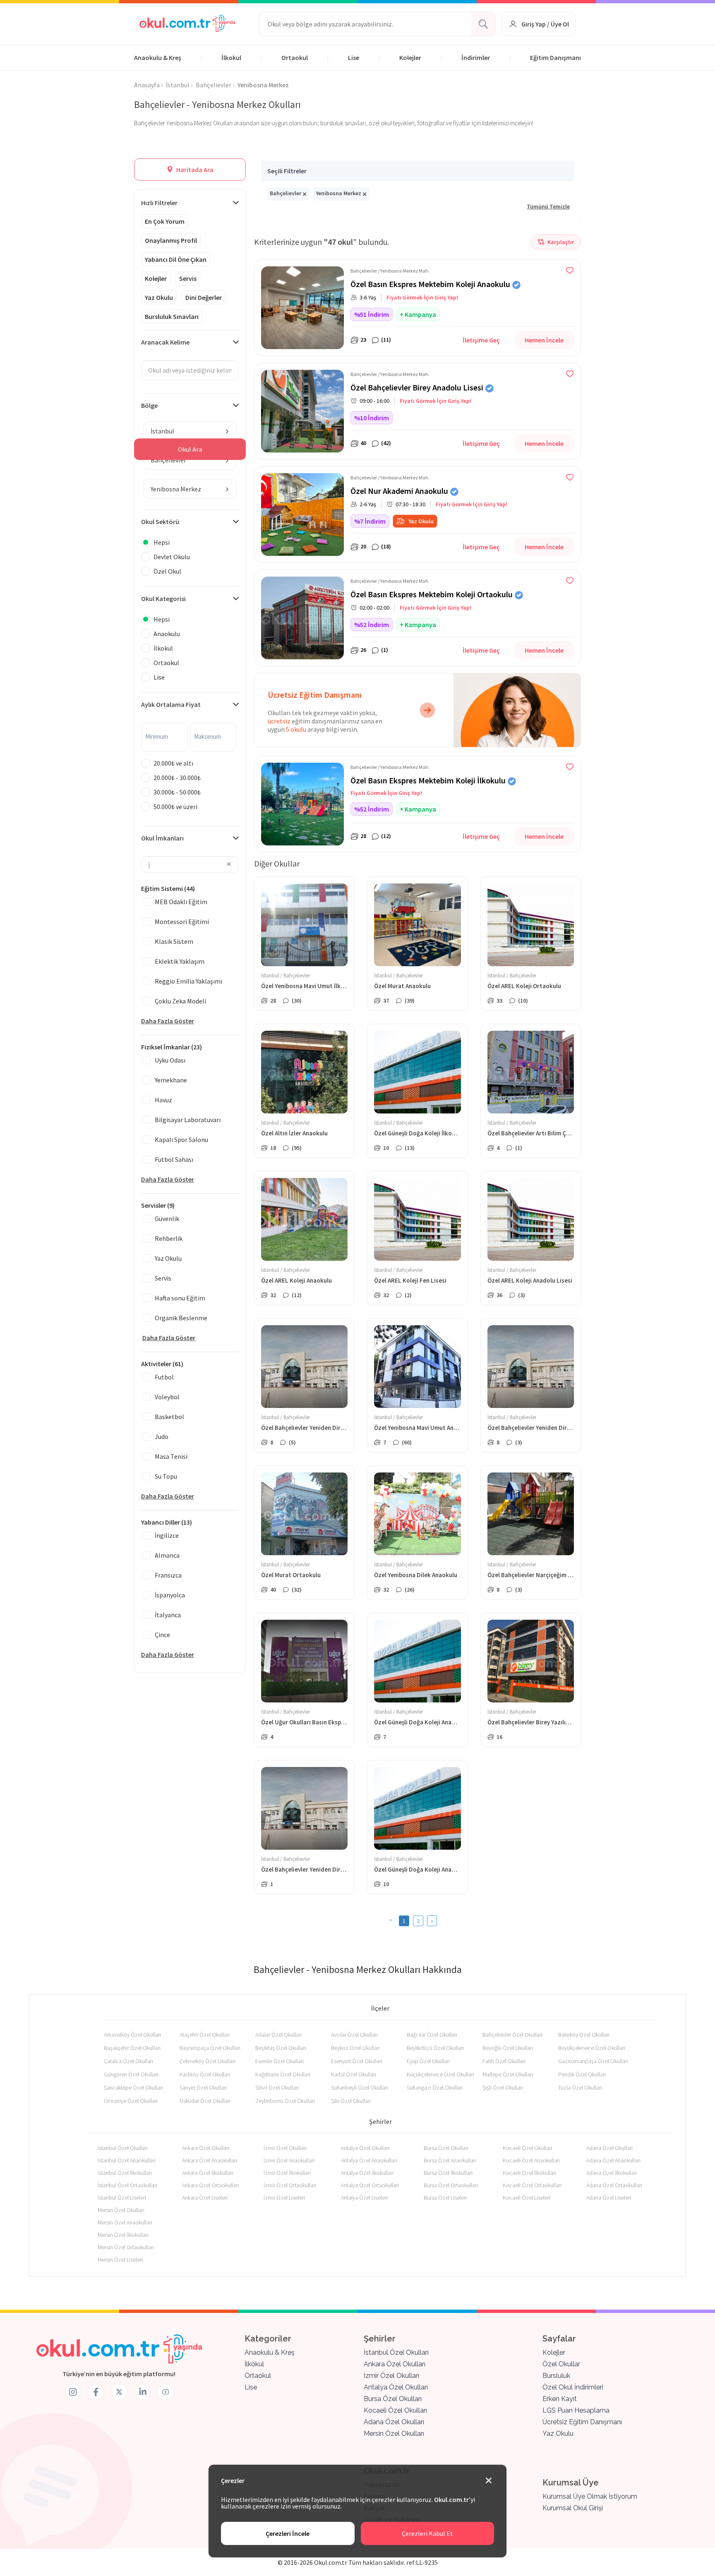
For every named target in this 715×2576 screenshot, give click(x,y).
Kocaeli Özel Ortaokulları (532, 2185)
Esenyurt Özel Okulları (357, 2061)
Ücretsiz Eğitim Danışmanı (582, 2422)
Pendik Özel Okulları (582, 2074)
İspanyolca (170, 1595)
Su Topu (166, 1476)
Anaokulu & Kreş (158, 57)
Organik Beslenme (181, 1318)
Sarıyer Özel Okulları (203, 2088)
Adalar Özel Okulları (278, 2035)
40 (363, 443)
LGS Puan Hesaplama (576, 2410)
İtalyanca (168, 1615)
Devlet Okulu (172, 557)
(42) (386, 443)
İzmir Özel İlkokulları (287, 2173)
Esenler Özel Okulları (280, 2061)
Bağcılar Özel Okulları (432, 2035)
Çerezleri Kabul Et (427, 2533)
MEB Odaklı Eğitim (181, 902)
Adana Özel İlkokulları (612, 2173)
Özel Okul (167, 571)
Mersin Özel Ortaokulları (126, 2247)
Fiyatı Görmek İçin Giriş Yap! (422, 297)
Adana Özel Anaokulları (613, 2160)
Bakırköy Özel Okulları (584, 2035)
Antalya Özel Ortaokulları (370, 2185)
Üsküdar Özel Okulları (205, 2101)
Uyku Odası (170, 1060)
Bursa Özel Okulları (446, 2148)
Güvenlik (167, 1219)
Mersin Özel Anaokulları (125, 2222)
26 (363, 650)
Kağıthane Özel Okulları (283, 2074)
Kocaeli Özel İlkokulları (529, 2173)
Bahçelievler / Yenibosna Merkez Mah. (390, 271)
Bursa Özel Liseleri (445, 2198)
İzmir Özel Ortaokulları (290, 2185)
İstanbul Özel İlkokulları (125, 2173)
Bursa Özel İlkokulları (448, 2173)
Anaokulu (167, 634)
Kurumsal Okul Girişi (573, 2508)
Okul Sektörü (160, 522)
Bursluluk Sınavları (172, 316)
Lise (354, 57)
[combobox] (190, 431)
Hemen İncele (544, 340)
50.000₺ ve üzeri (175, 807)
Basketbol (169, 1417)
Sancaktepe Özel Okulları (133, 2088)
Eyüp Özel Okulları (428, 2061)
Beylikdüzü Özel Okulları (435, 2048)
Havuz (163, 1100)
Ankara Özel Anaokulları (210, 2160)
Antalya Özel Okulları (365, 2148)
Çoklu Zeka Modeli (180, 1001)
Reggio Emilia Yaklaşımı (188, 981)
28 (363, 836)
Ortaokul (295, 57)
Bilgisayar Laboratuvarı (188, 1120)
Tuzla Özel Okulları (580, 2088)
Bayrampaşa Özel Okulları (210, 2048)
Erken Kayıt (560, 2399)
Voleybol (167, 1397)
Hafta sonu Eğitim (180, 1298)
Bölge (149, 405)
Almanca (167, 1555)
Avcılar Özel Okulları (354, 2035)
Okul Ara (190, 449)
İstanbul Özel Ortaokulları (127, 2185)
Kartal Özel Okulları (354, 2074)
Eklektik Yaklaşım (180, 961)
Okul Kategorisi (163, 599)
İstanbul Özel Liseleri (122, 2198)
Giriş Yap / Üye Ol (545, 24)
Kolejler (410, 57)
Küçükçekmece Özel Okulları (440, 2074)
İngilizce (167, 1535)
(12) (386, 836)
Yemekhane (171, 1080)
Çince (162, 1635)
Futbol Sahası (174, 1159)
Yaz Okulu (159, 297)
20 (363, 546)
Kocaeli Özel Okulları (527, 2148)
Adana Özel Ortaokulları (614, 2185)
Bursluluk (556, 2376)
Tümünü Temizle (548, 206)
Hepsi (162, 542)
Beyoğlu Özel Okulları (508, 2048)
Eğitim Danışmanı (555, 57)
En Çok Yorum (165, 221)
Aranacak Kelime (165, 342)
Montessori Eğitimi (182, 922)
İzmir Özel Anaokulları (289, 2160)
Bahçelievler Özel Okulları (512, 2035)
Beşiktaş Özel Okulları (281, 2048)
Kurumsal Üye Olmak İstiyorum (590, 2496)
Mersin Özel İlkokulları (123, 2235)
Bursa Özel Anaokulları (450, 2160)
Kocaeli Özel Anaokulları (531, 2160)
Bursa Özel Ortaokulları (451, 2185)
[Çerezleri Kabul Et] (489, 2481)
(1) (385, 650)
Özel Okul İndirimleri (573, 2387)
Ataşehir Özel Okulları (205, 2035)
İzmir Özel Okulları (285, 2148)
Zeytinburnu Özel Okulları (285, 2101)
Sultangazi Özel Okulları (435, 2088)
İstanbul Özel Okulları (123, 2148)
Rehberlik (169, 1238)
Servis (188, 278)
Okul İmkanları (162, 838)
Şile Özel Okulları (351, 2101)
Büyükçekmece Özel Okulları (592, 2048)
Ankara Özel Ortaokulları (210, 2185)
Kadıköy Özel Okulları (205, 2074)
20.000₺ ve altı (173, 763)
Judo (162, 1436)
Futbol (164, 1377)
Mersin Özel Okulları (121, 2210)
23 (363, 340)
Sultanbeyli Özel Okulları (360, 2088)
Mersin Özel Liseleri (120, 2260)
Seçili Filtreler (287, 171)
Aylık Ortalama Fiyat (171, 704)
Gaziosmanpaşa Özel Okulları (593, 2061)
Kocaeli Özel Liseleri (527, 2198)
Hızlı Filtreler (159, 203)
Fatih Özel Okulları (504, 2061)
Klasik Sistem (174, 941)
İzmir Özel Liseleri (284, 2198)
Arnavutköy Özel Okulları (132, 2035)
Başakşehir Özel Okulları (132, 2048)
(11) (386, 340)
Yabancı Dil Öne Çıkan (176, 259)
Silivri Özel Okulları (277, 2088)
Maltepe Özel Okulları (508, 2074)
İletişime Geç (481, 340)
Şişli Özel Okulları (503, 2088)
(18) (386, 546)
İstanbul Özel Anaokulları (127, 2160)
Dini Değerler (204, 297)
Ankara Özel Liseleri (205, 2198)
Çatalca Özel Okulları (128, 2061)
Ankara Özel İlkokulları (208, 2173)
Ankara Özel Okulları (206, 2148)
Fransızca (168, 1575)
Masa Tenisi (171, 1456)
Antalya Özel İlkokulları (367, 2173)
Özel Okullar (561, 2364)
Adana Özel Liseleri (609, 2198)
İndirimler (476, 57)
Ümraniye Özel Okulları (131, 2101)
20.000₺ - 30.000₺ (177, 778)
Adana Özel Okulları (609, 2148)
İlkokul (231, 57)
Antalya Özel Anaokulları (369, 2160)
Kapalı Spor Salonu (181, 1140)
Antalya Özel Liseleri (364, 2198)
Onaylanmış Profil (171, 240)
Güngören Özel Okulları (131, 2074)
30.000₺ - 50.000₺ (177, 792)
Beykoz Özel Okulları (355, 2048)
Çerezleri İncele (288, 2533)
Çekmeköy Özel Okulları (208, 2061)
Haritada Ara (194, 170)
